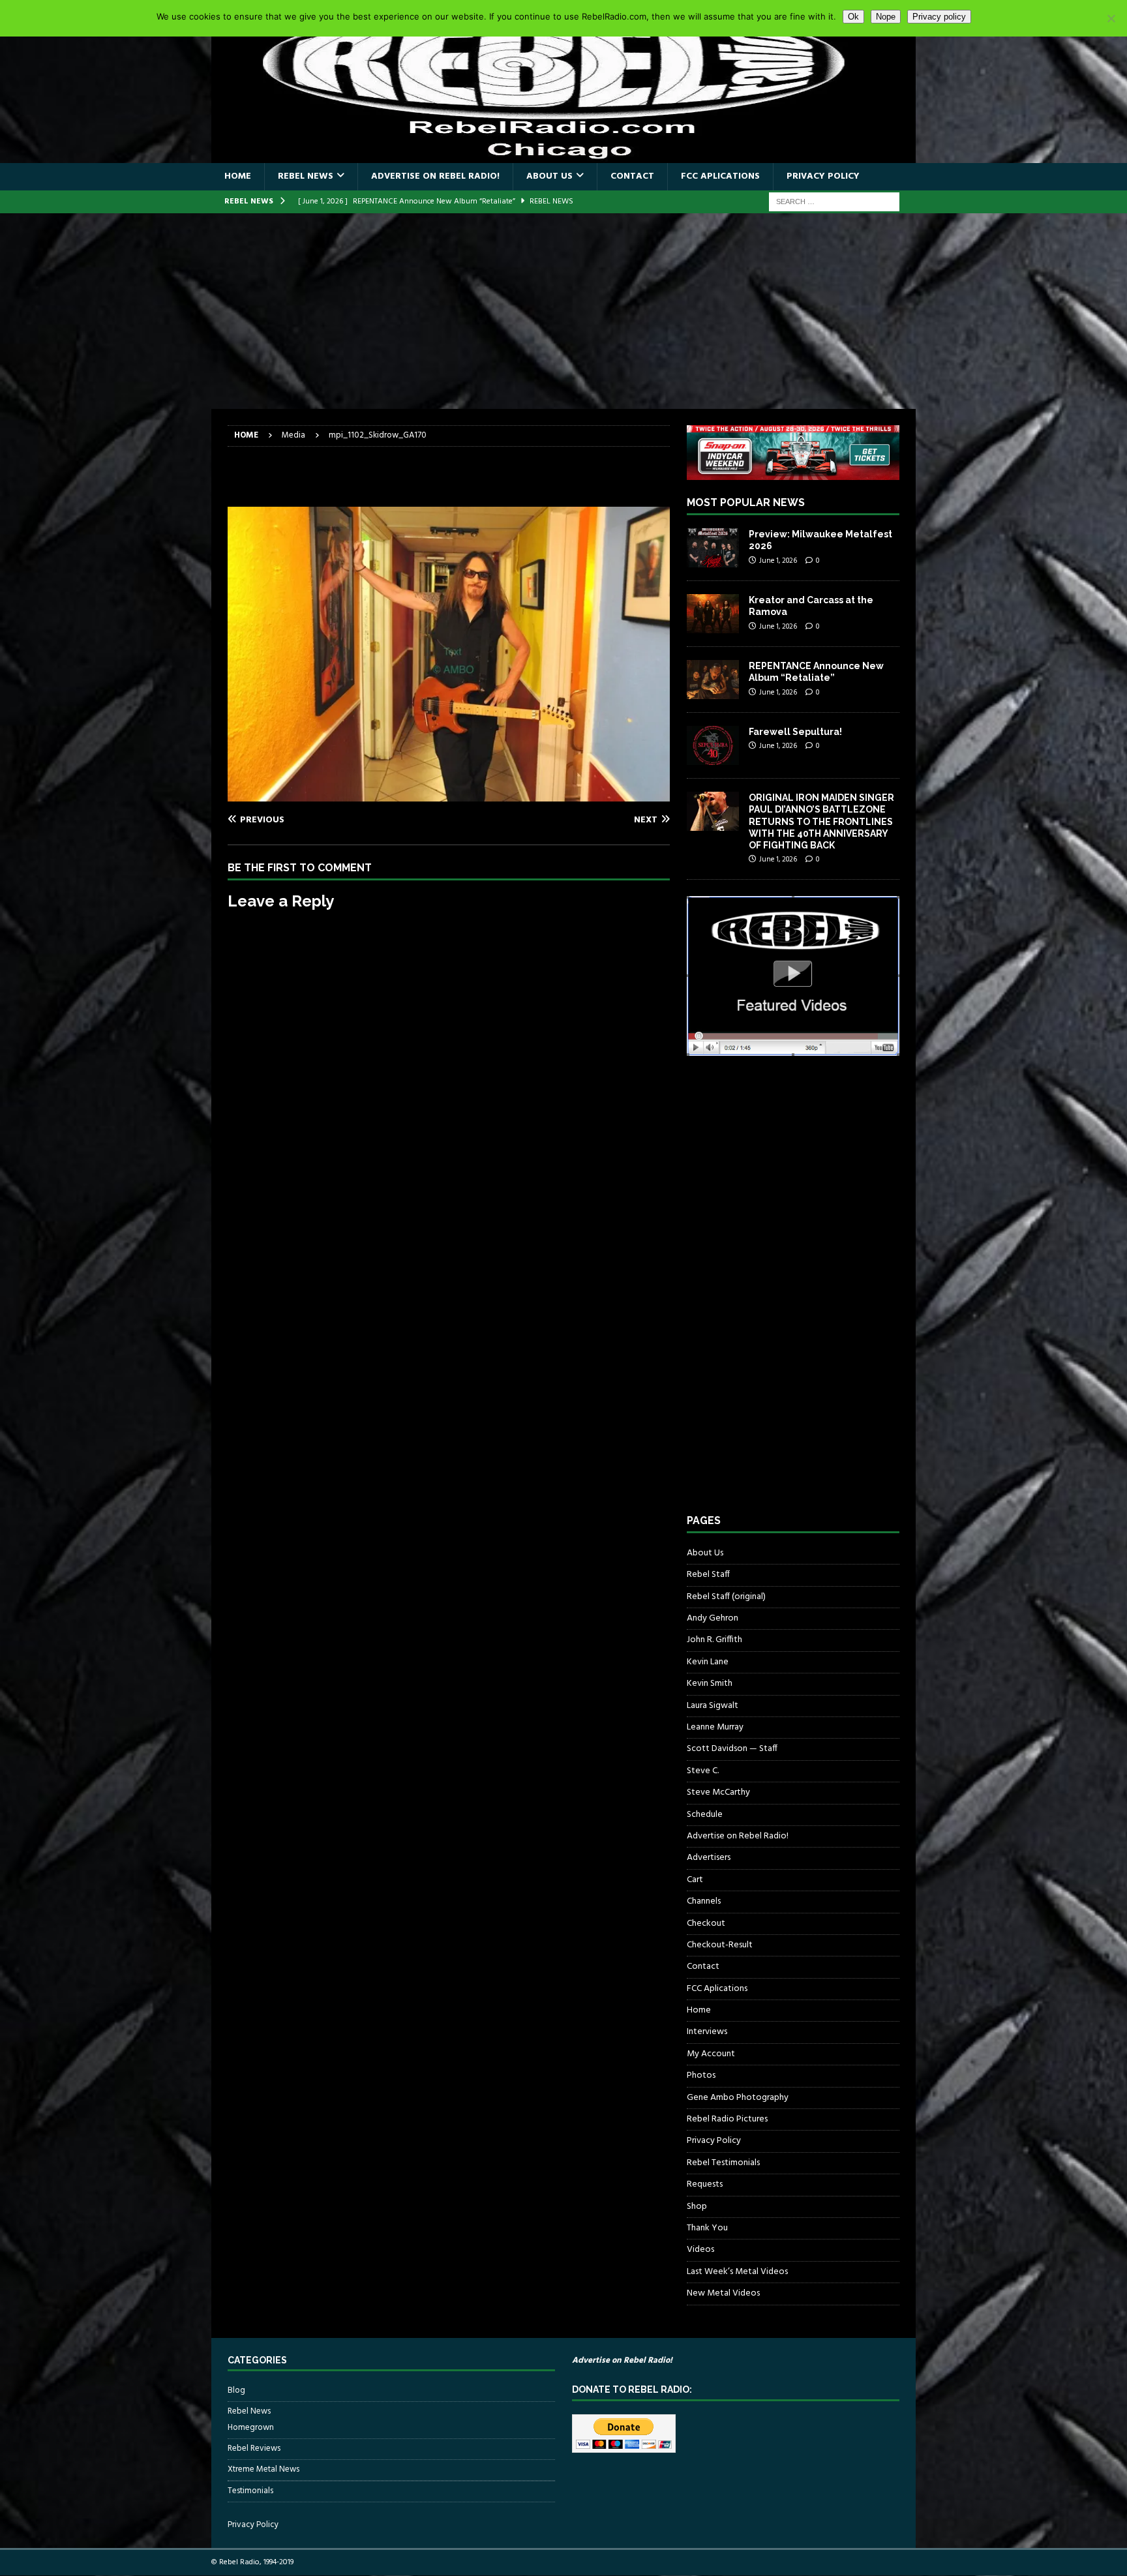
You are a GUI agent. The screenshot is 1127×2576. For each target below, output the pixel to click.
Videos (700, 2250)
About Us (549, 176)
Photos (701, 2075)
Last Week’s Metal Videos (737, 2272)
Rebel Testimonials (723, 2163)
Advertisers (709, 1858)
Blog (236, 2391)
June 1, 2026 (778, 561)
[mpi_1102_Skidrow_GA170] (449, 794)
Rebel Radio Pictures (727, 2119)
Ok (853, 17)
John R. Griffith (714, 1640)
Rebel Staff (708, 1575)
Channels (704, 1901)
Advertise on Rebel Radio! (435, 176)
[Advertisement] (563, 311)
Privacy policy (939, 17)
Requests (705, 2184)
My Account (711, 2054)
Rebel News (306, 176)
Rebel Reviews (254, 2449)
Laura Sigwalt (713, 1706)
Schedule (705, 1815)
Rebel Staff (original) (726, 1597)
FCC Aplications (720, 176)
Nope (886, 17)
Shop (697, 2207)
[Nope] (1111, 18)
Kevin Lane (708, 1662)
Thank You (707, 2228)
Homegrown (251, 2428)
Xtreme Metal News (263, 2469)
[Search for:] (834, 202)
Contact (632, 176)
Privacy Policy (823, 176)
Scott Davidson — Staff (732, 1749)
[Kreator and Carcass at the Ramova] (713, 614)
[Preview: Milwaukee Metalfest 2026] (713, 548)
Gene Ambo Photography (738, 2098)
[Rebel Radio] (563, 156)
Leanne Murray (715, 1727)
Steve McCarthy (718, 1792)
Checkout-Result (720, 1945)
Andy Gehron (713, 1618)
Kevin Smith (710, 1684)
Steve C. (703, 1771)
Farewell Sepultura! (795, 732)
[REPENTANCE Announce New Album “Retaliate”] (713, 680)
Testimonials (250, 2491)
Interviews (707, 2032)
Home (238, 176)
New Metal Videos (723, 2293)
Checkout (706, 1924)
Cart (695, 1880)
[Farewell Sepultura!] (713, 745)
